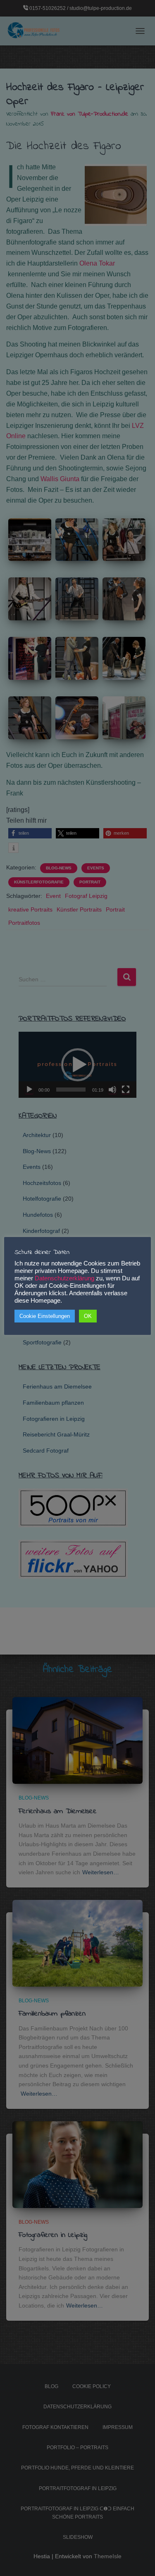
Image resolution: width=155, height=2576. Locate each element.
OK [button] (88, 1316)
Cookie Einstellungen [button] (45, 1316)
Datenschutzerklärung (64, 1278)
